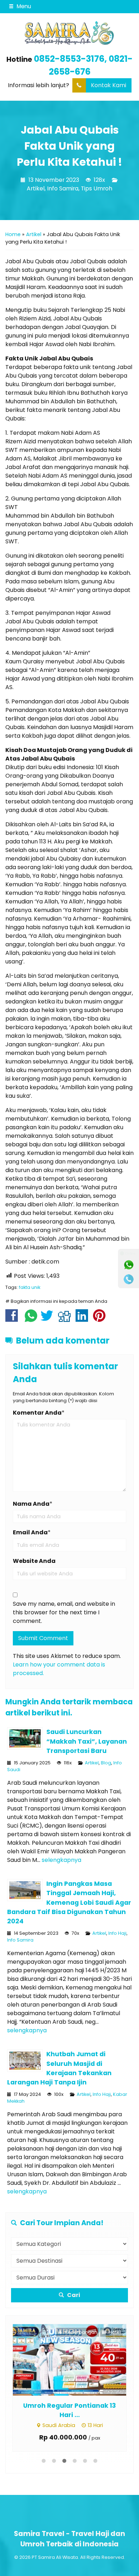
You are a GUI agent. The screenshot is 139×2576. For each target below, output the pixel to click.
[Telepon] (129, 1279)
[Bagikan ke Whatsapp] (31, 1319)
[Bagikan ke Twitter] (49, 1319)
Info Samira (63, 188)
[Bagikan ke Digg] (66, 1319)
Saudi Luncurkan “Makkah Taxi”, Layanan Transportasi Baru (87, 1741)
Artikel (36, 188)
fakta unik (30, 1287)
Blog (106, 1763)
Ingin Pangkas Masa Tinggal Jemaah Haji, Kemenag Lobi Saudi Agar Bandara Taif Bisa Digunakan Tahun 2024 (69, 1903)
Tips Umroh (97, 188)
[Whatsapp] (129, 1265)
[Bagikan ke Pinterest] (101, 1319)
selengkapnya (61, 1860)
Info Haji (117, 1933)
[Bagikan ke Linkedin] (84, 1319)
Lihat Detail (76, 2359)
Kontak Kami (109, 85)
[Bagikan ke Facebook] (13, 1319)
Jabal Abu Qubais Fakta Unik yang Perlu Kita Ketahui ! (69, 146)
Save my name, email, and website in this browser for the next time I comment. (64, 1612)
